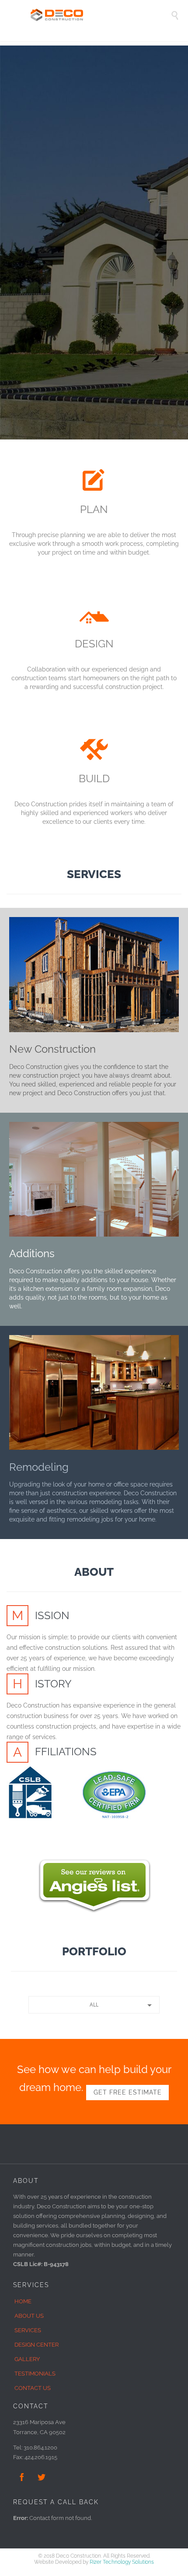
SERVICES (28, 2330)
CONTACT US (33, 2388)
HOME (23, 2301)
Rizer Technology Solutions (122, 2562)
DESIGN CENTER (37, 2345)
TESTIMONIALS (35, 2374)
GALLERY (27, 2359)
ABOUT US (29, 2316)
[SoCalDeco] (101, 15)
